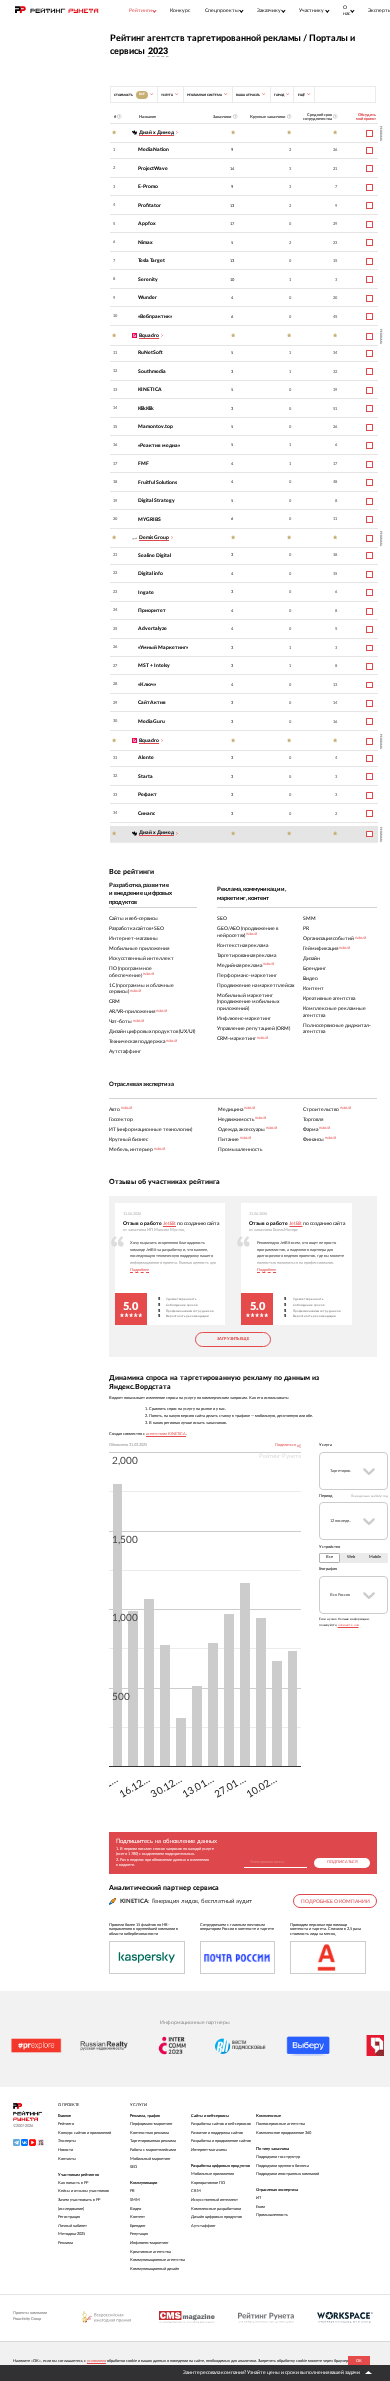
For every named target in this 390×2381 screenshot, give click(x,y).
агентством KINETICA (166, 1434)
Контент (137, 2217)
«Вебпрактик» (155, 316)
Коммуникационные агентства (157, 2260)
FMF (143, 463)
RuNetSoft (150, 352)
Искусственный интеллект (214, 2200)
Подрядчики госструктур (278, 2157)
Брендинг (138, 2226)
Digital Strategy (156, 500)
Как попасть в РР (73, 2183)
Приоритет (152, 610)
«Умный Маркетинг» (163, 647)
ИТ (258, 2198)
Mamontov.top (155, 426)
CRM (196, 2191)
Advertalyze (152, 628)
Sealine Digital (154, 555)
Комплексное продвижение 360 (283, 2133)
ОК (359, 2361)
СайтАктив (152, 702)
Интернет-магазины (209, 2150)
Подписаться (342, 1862)
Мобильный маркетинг (150, 2159)
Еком (260, 2207)
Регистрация (69, 2217)
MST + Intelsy (154, 665)
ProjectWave (153, 168)
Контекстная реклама (149, 2133)
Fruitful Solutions (157, 482)
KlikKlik (146, 408)
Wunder (147, 297)
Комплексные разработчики (216, 2209)
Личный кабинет (72, 2226)
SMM (135, 2200)
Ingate (146, 592)
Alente (146, 757)
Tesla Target (151, 260)
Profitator (149, 205)
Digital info (150, 573)
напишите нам (348, 1625)
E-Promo (148, 186)
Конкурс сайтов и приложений (84, 2133)
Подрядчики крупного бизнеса (282, 2166)
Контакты (67, 2159)
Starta (145, 776)
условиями (96, 2361)
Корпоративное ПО (208, 2183)
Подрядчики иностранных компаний (287, 2174)
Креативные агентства (150, 2252)
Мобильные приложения (212, 2174)
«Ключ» (147, 684)
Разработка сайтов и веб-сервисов (221, 2124)
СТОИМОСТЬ (129, 94)
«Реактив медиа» (159, 445)
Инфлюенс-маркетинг (149, 2243)
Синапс (146, 813)
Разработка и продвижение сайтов (221, 2141)
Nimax (145, 242)
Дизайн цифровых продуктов (216, 2217)
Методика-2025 (71, 2234)
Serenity (148, 279)
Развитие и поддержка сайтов (217, 2133)
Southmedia (152, 371)
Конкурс (180, 10)
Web (351, 1557)
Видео (135, 2209)
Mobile (375, 1557)
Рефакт (147, 794)
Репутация (139, 2234)
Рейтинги (66, 2124)
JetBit (169, 1223)
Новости (65, 2150)
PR (132, 2191)
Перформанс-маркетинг (151, 2124)
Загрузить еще (233, 1339)
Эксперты (67, 2141)
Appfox (147, 223)
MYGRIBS (149, 519)
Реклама (65, 2243)
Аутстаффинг (203, 2226)
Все (329, 1557)
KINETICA (150, 389)
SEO (133, 2167)
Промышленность (272, 2215)
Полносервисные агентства (280, 2124)
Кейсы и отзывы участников (83, 2191)
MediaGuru (151, 721)
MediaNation (153, 149)
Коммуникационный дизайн (154, 2269)
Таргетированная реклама (153, 2141)
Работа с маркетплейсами (153, 2150)
